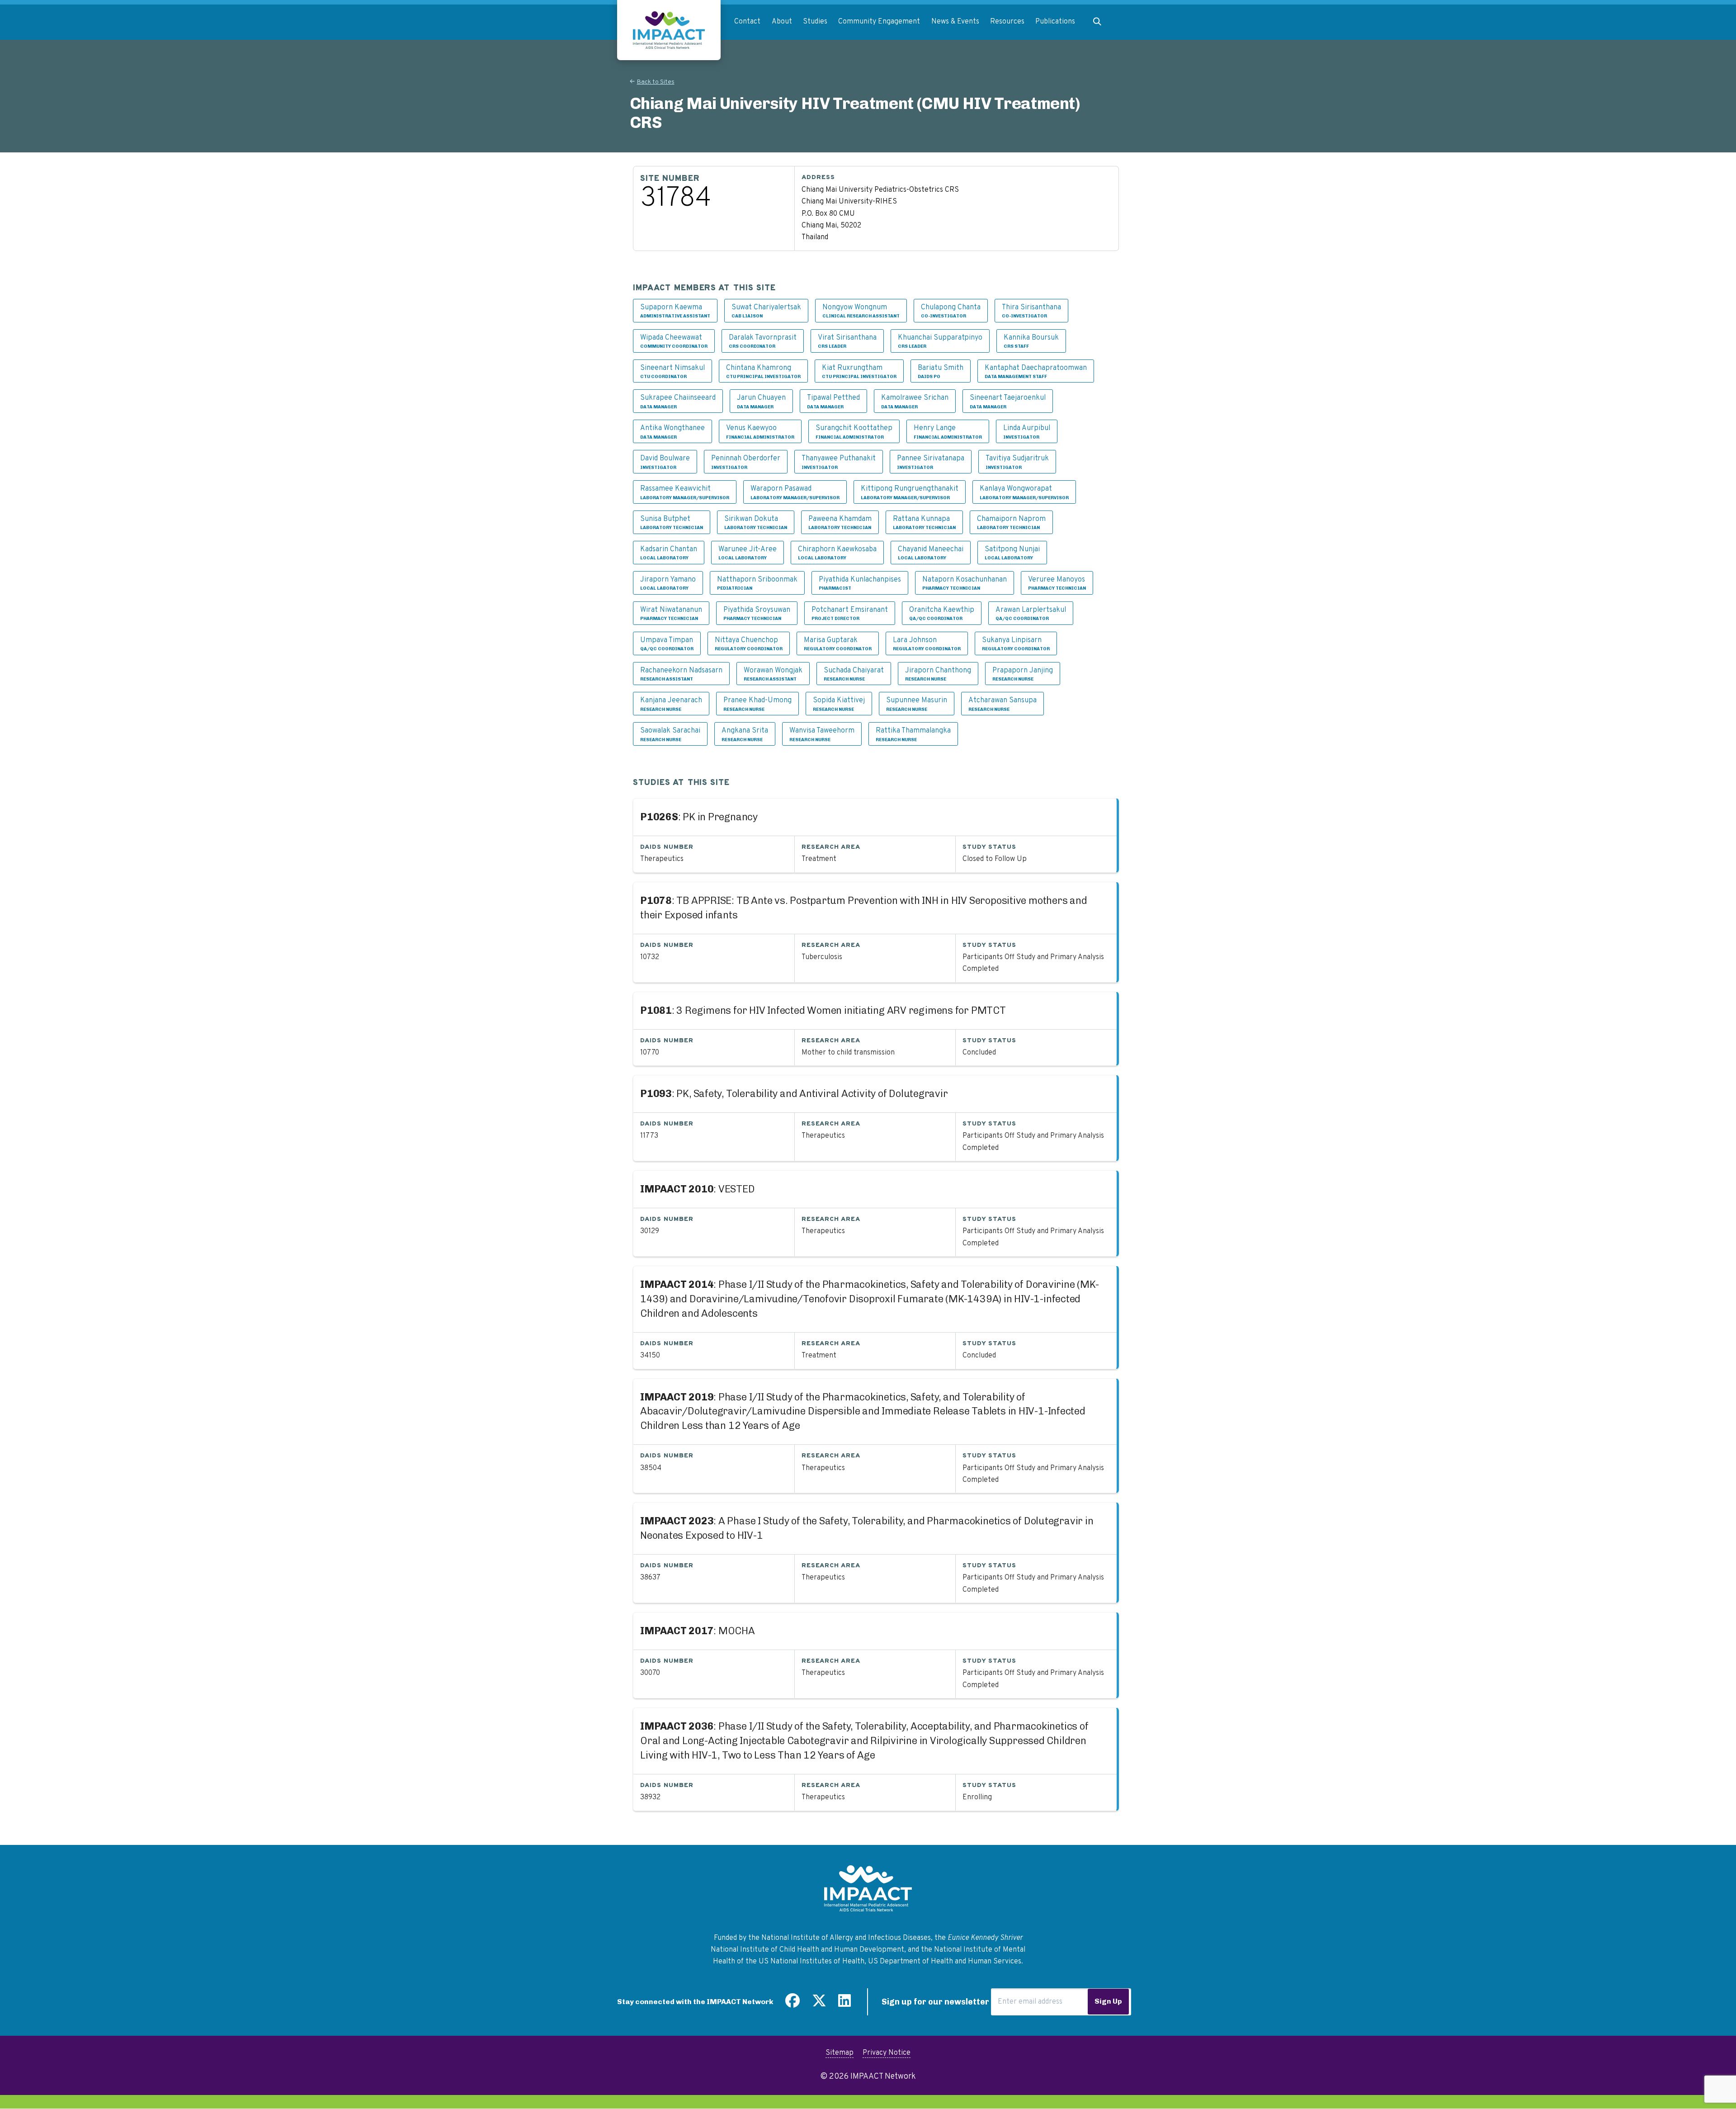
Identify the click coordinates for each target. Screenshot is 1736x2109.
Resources (1007, 22)
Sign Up (1108, 2001)
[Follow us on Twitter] (819, 2004)
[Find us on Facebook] (793, 2004)
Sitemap (840, 2053)
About (782, 22)
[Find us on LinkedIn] (844, 2004)
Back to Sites (656, 82)
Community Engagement (879, 22)
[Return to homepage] (669, 30)
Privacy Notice (887, 2053)
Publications (1055, 22)
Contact (747, 22)
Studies (815, 22)
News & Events (955, 22)
